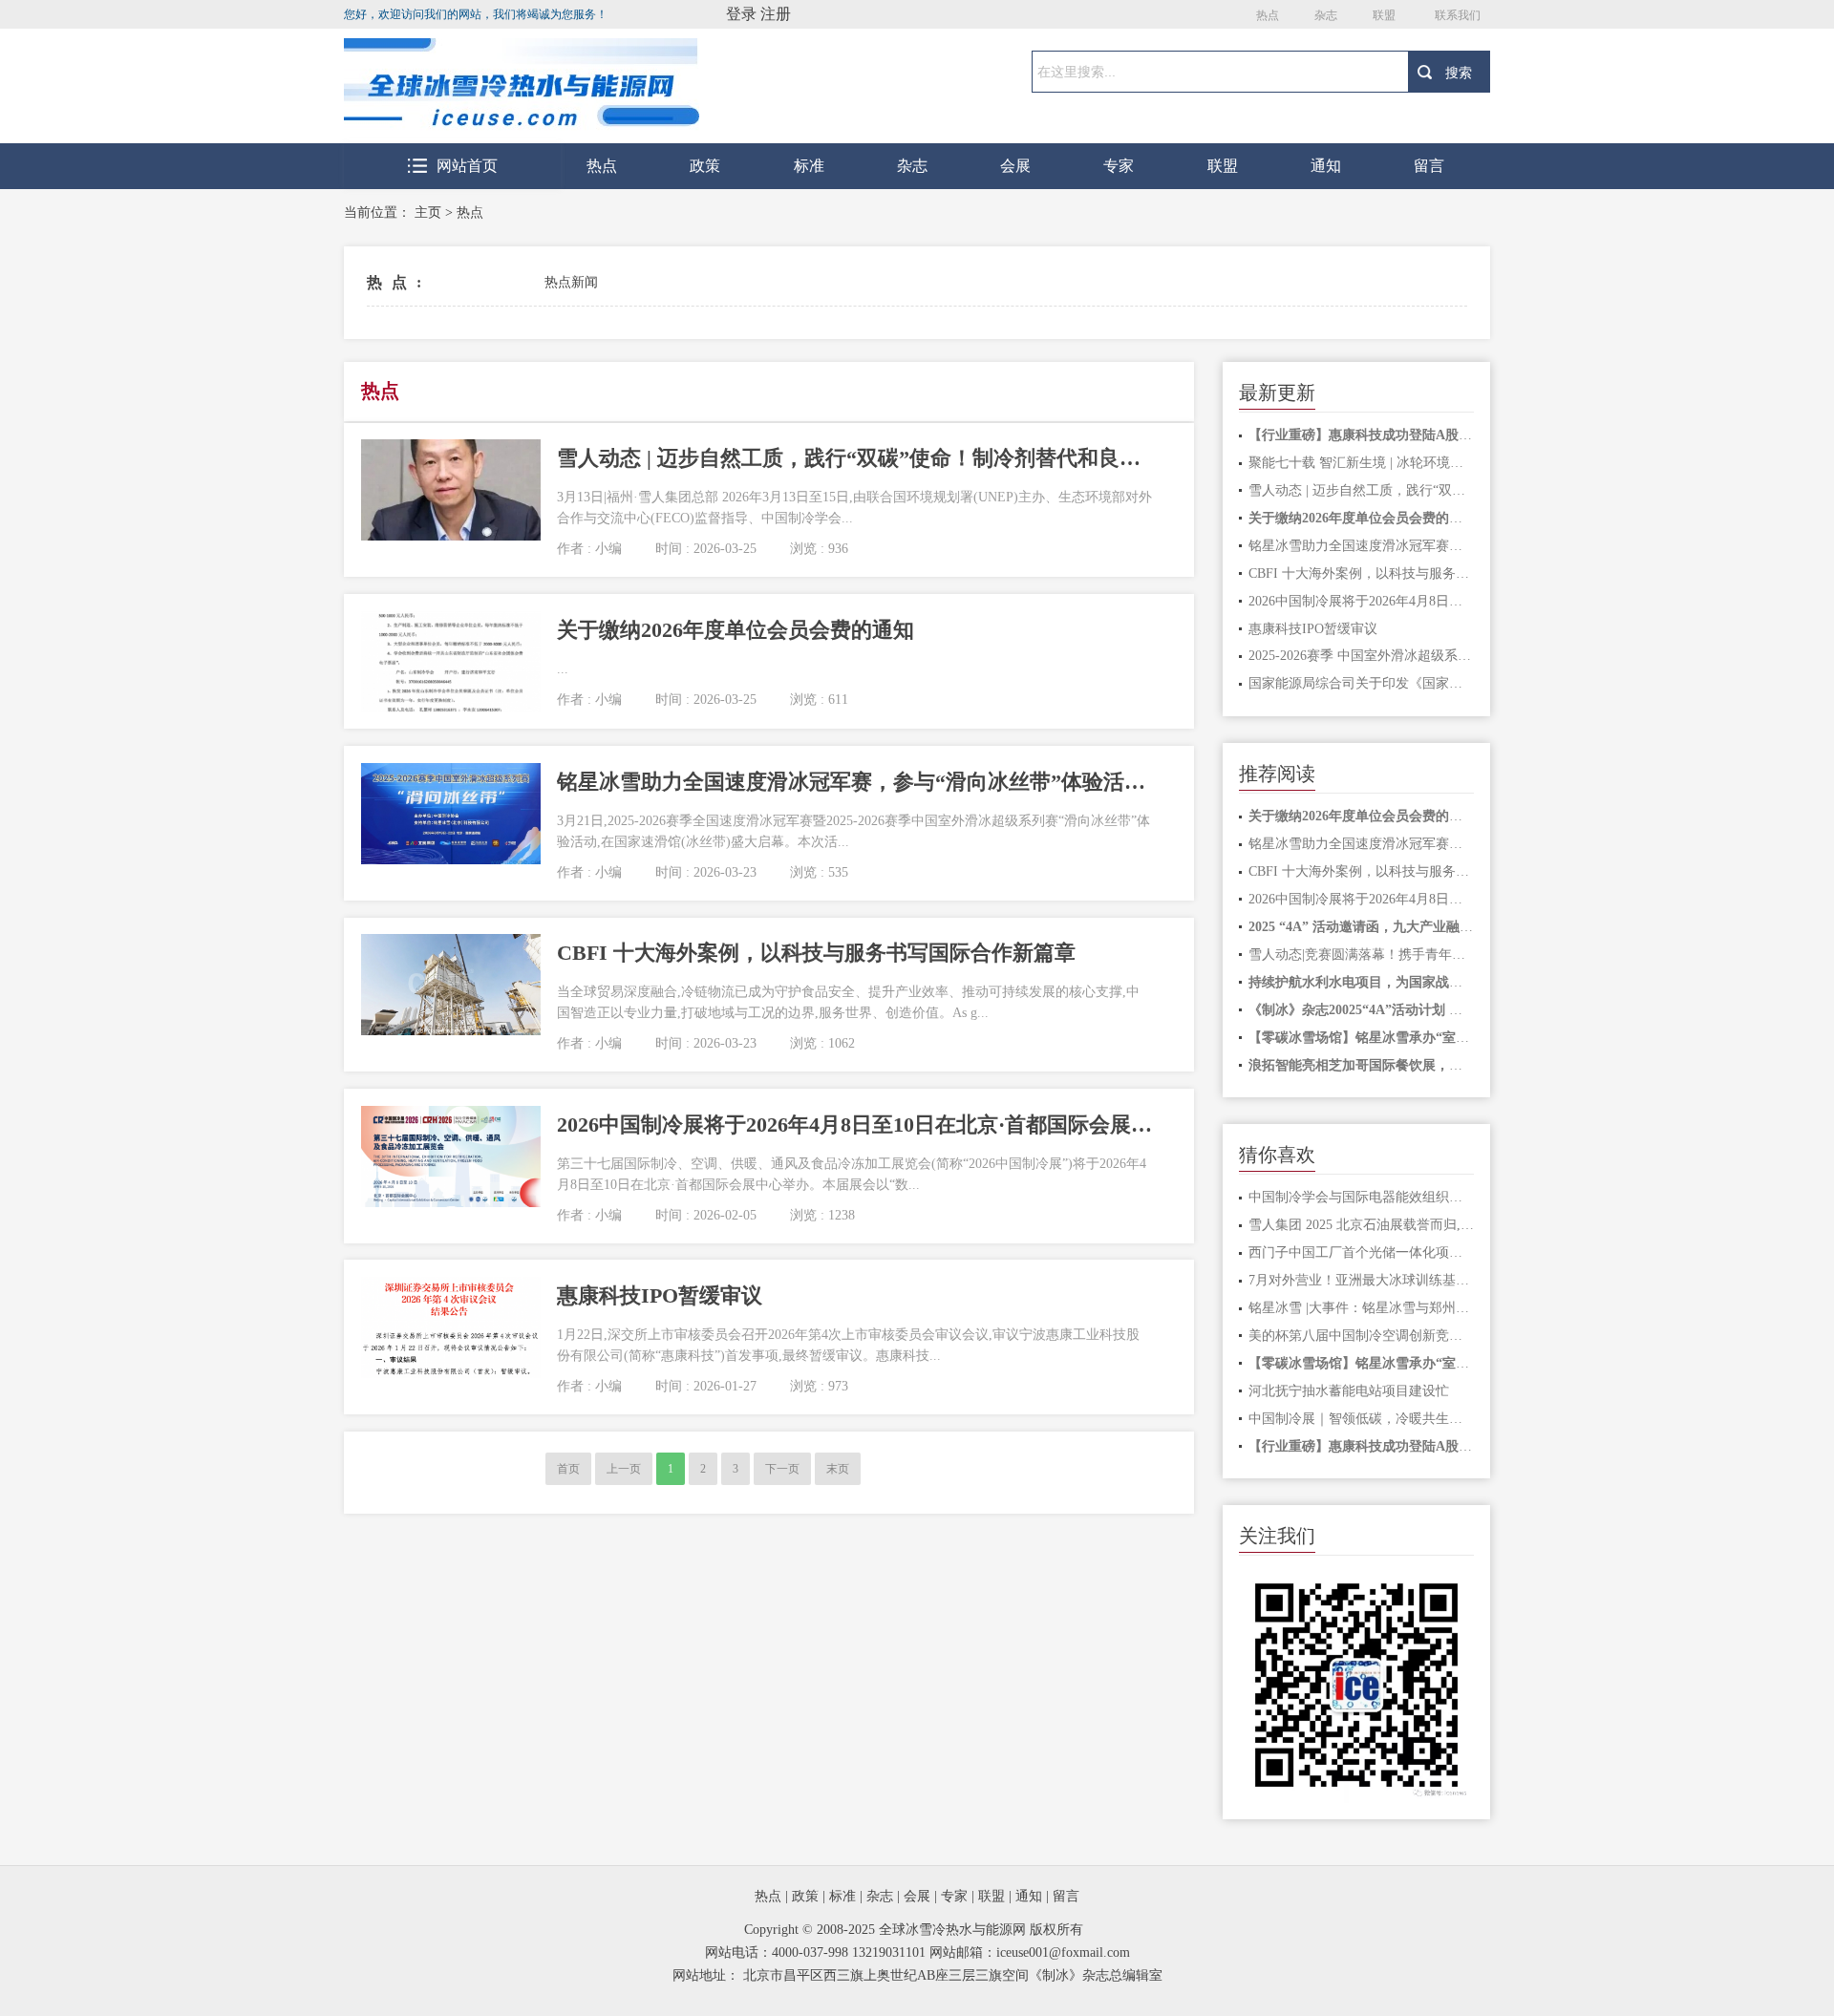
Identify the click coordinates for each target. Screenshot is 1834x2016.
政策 (705, 166)
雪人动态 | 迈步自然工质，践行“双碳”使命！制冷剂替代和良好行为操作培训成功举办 (1362, 490)
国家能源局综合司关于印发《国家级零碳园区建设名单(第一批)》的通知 (1362, 683)
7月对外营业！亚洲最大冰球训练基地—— (1362, 1280)
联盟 (1384, 15)
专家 (1119, 166)
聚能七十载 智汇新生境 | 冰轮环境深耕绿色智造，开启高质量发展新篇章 (1362, 463)
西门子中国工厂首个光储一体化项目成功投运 (1362, 1252)
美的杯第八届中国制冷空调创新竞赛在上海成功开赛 (1362, 1336)
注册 (776, 14)
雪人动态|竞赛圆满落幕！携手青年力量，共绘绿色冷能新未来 (1362, 955)
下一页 (782, 1469)
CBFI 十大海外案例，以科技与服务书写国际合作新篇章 (1362, 573)
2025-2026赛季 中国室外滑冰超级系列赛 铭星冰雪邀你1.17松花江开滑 (1362, 656)
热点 (1268, 15)
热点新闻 (571, 282)
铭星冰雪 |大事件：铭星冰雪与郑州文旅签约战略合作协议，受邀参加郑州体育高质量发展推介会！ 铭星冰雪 (1362, 1308)
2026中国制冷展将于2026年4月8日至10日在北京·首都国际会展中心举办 (1362, 601)
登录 (741, 14)
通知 (1326, 166)
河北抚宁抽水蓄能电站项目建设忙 (1349, 1391)
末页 (838, 1469)
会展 (1015, 166)
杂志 (1326, 15)
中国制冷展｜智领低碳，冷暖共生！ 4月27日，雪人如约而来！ (1362, 1419)
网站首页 (467, 166)
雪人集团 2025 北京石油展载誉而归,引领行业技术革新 (1362, 1225)
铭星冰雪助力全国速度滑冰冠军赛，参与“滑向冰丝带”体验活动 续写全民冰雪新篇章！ (1362, 546)
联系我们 (1458, 15)
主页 (428, 212)
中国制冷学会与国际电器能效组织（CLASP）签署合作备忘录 (1362, 1197)
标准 (809, 166)
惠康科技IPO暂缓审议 (1313, 629)
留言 (1429, 166)
